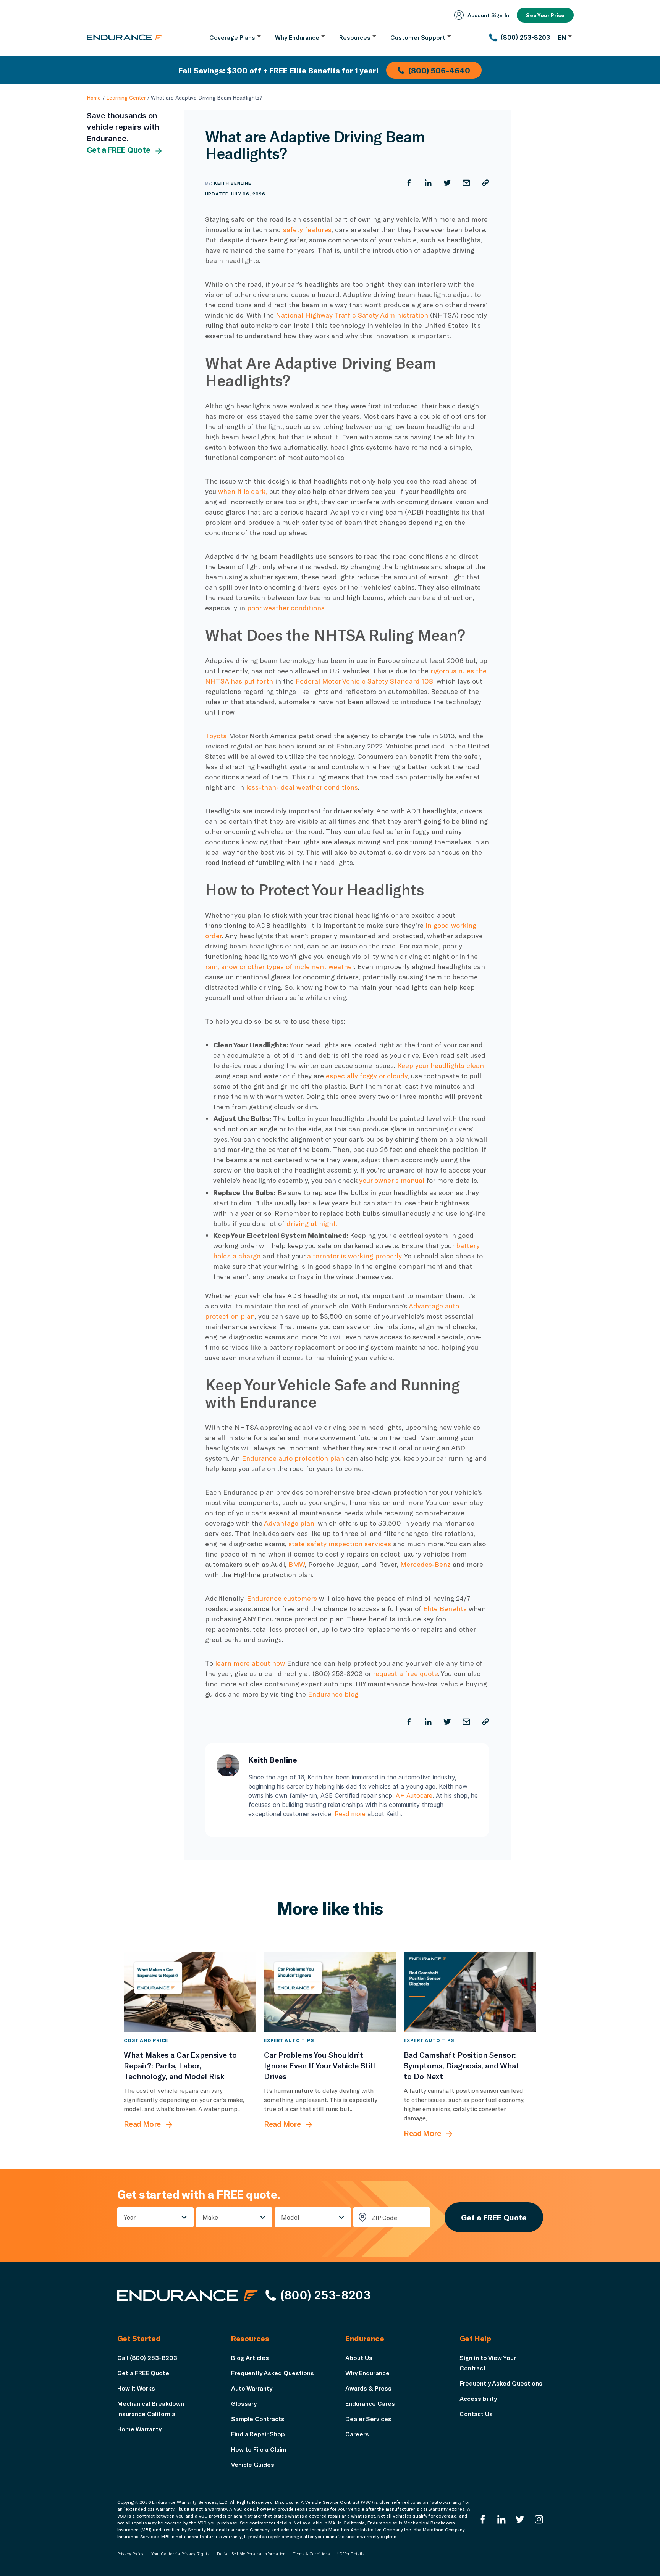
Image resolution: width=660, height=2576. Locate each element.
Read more (350, 1814)
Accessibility (478, 2398)
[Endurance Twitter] (520, 2519)
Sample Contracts (258, 2419)
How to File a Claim (259, 2449)
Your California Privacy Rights (180, 2554)
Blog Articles (250, 2357)
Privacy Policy (131, 2554)
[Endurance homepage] (125, 37)
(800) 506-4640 (439, 70)
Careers (357, 2434)
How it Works (136, 2388)
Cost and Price (146, 2040)
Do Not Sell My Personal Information (251, 2554)
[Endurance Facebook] (483, 2519)
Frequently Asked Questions (273, 2373)
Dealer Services (368, 2419)
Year (130, 2217)
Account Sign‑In (488, 15)
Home (94, 98)
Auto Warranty (252, 2388)
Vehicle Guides (253, 2464)
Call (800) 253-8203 (147, 2357)
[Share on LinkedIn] (428, 183)
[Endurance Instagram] (539, 2519)
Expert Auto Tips (289, 2040)
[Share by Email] (466, 183)
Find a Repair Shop (258, 2434)
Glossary (244, 2403)
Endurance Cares (370, 2403)
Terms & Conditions (311, 2554)
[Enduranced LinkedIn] (501, 2519)
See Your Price (545, 15)
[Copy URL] (485, 183)
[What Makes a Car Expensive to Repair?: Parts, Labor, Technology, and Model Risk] (190, 1992)
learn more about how (251, 1663)
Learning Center (126, 98)
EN (562, 37)
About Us (359, 2357)
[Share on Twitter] (447, 183)
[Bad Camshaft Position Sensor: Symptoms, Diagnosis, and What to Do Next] (470, 1992)
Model (290, 2217)
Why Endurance (367, 2373)
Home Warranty (139, 2429)
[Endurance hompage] (188, 2295)
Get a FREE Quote (119, 150)
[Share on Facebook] (409, 183)
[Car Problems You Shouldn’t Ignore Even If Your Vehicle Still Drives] (330, 1992)
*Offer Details (351, 2554)
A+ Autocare (414, 1795)
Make (210, 2217)
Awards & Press (368, 2388)
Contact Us (476, 2414)
